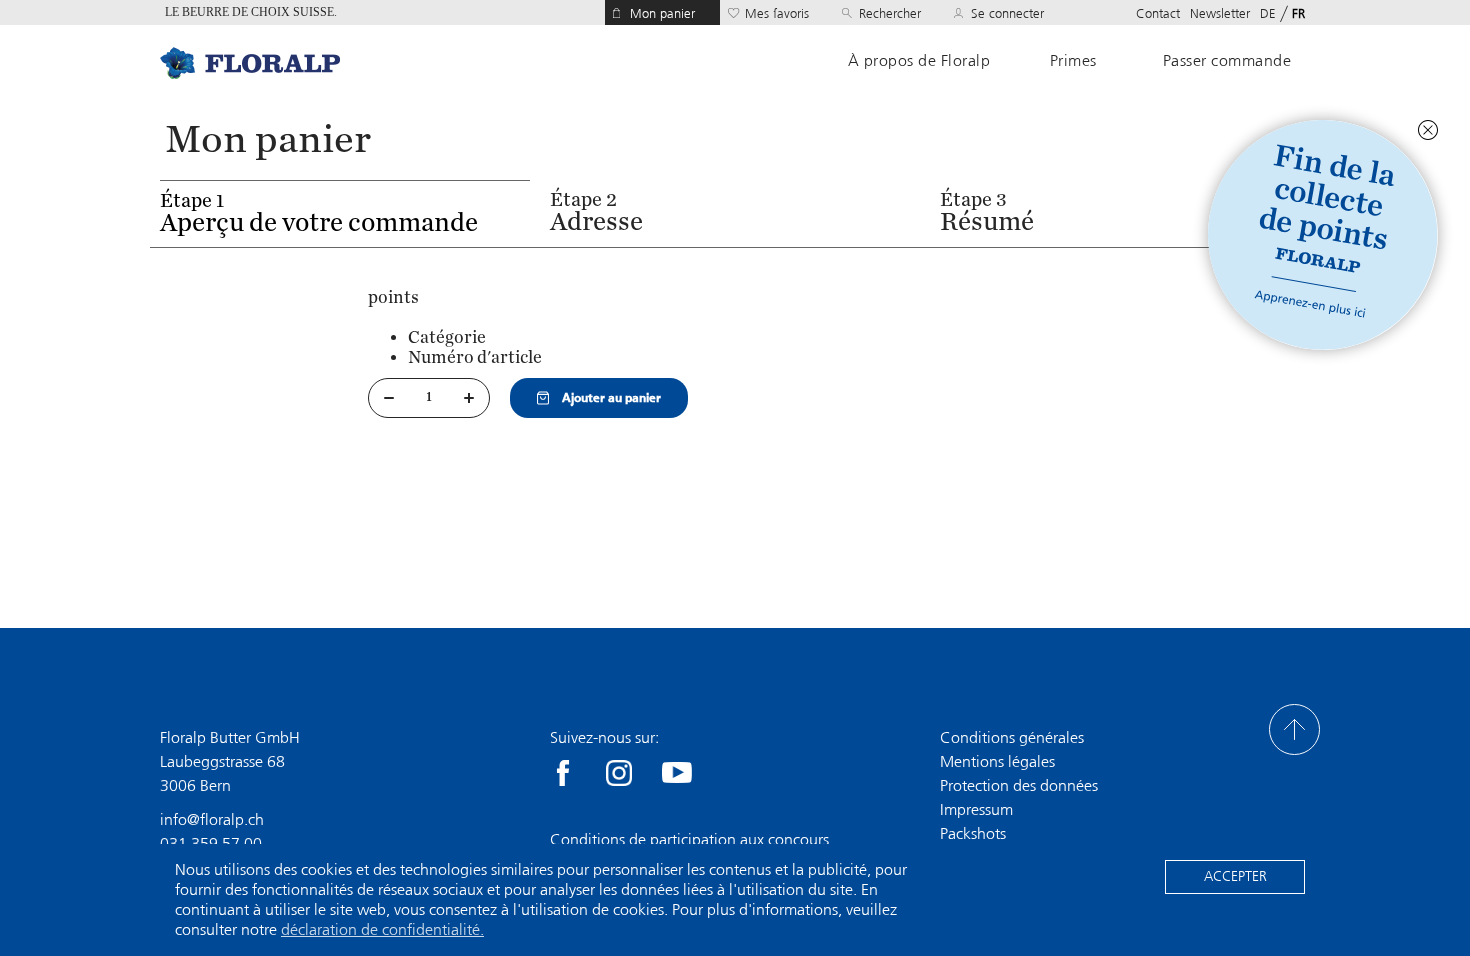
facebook (563, 773)
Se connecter (1007, 13)
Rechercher (890, 13)
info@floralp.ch (212, 819)
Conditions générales (1012, 737)
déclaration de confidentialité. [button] (382, 929)
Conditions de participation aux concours (689, 839)
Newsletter (1220, 13)
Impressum (976, 809)
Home (250, 62)
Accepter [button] (1235, 876)
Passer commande (1227, 61)
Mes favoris (777, 13)
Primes (1073, 61)
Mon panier (662, 13)
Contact (1158, 13)
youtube (677, 773)
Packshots (973, 833)
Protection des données (1019, 785)
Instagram (619, 773)
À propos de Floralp (919, 61)
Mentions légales (997, 761)
